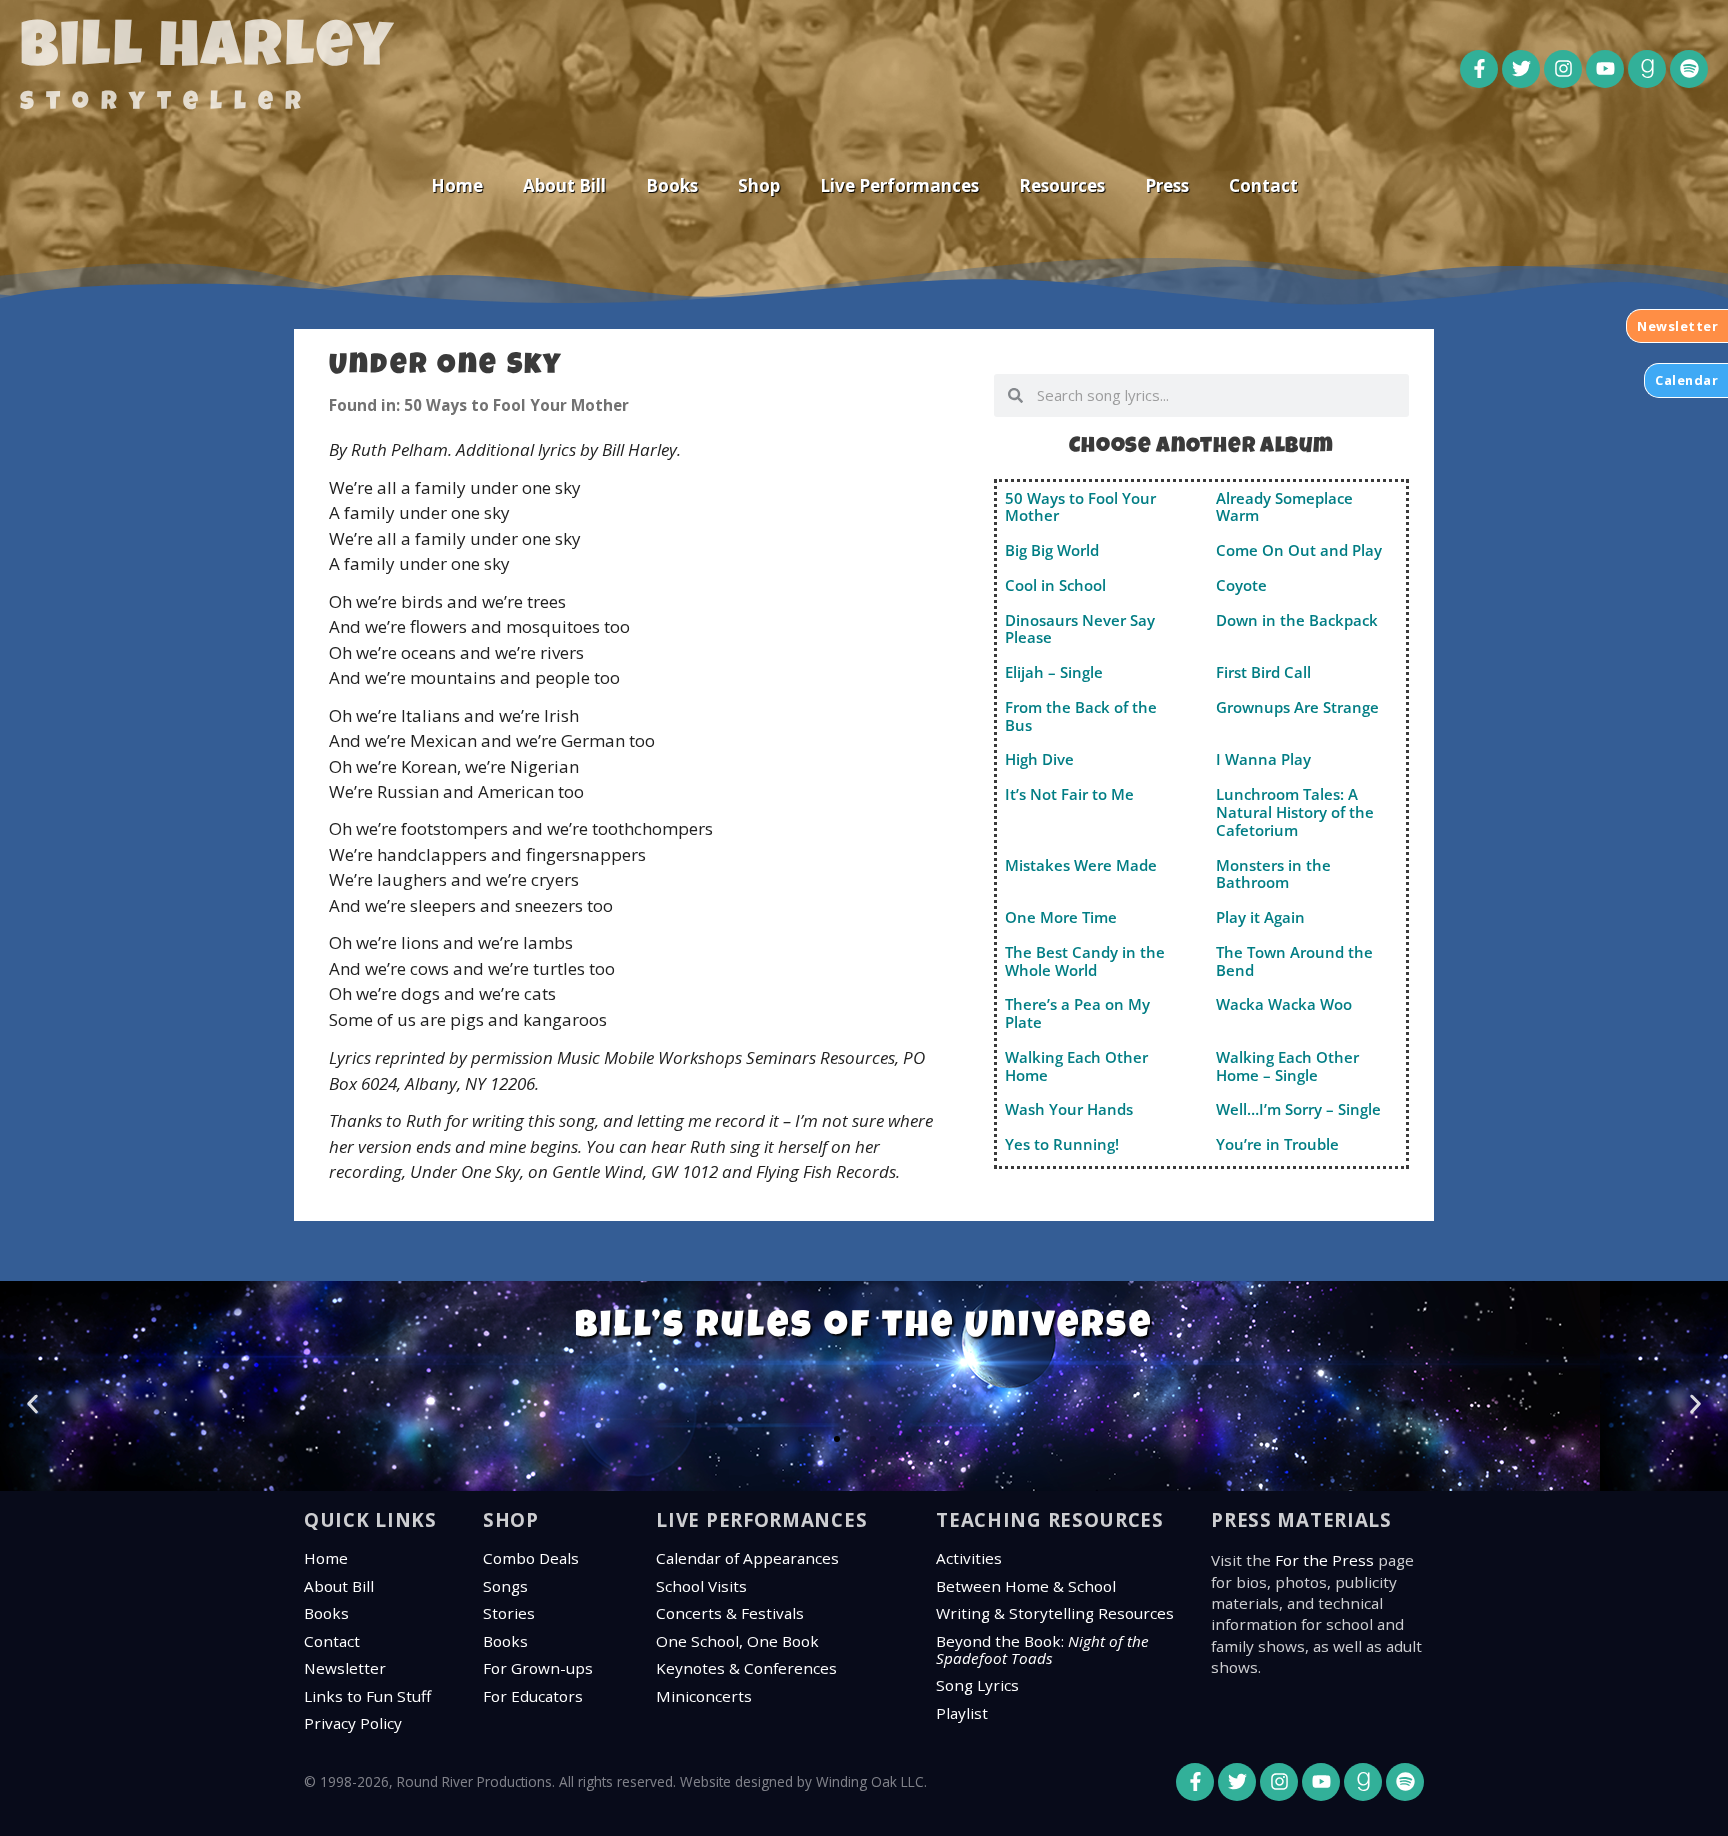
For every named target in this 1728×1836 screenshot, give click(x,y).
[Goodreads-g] (1647, 69)
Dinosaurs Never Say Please (1080, 629)
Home (457, 185)
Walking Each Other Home (1076, 1066)
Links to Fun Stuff (367, 1696)
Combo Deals (531, 1558)
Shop (759, 185)
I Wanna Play (1263, 759)
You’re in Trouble (1277, 1144)
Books (672, 185)
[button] (32, 1403)
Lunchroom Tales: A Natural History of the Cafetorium (1295, 812)
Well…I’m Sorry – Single (1298, 1109)
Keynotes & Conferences (746, 1668)
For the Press (1324, 1560)
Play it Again (1260, 917)
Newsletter (345, 1668)
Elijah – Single (1054, 672)
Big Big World (1052, 550)
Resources (1062, 185)
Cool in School (1055, 585)
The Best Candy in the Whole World (1085, 961)
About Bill (564, 185)
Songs (505, 1586)
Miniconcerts (704, 1696)
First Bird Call (1263, 672)
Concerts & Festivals (730, 1613)
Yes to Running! (1062, 1144)
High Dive (1039, 759)
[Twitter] (1521, 69)
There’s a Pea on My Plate (1077, 1013)
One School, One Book (737, 1641)
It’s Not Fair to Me (1069, 794)
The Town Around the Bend (1294, 961)
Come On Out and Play (1299, 550)
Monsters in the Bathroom (1273, 874)
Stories (509, 1613)
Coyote (1241, 585)
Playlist (962, 1713)
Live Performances (899, 185)
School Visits (701, 1586)
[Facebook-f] (1479, 69)
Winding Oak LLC (870, 1781)
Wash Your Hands (1069, 1109)
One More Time (1061, 917)
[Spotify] (1689, 69)
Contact (1263, 185)
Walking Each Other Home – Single (1287, 1066)
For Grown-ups (538, 1668)
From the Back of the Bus (1081, 716)
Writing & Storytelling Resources (1055, 1613)
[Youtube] (1605, 69)
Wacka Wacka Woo (1284, 1004)
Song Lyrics (977, 1685)
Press (1167, 185)
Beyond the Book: (1042, 1649)
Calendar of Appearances (747, 1558)
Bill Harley (207, 52)
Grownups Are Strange (1297, 707)
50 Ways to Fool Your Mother (1080, 507)
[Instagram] (1563, 69)
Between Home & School (1026, 1586)
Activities (969, 1558)
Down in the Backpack (1297, 620)
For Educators (533, 1696)
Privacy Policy (353, 1723)
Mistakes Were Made (1081, 865)
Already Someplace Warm (1284, 507)
